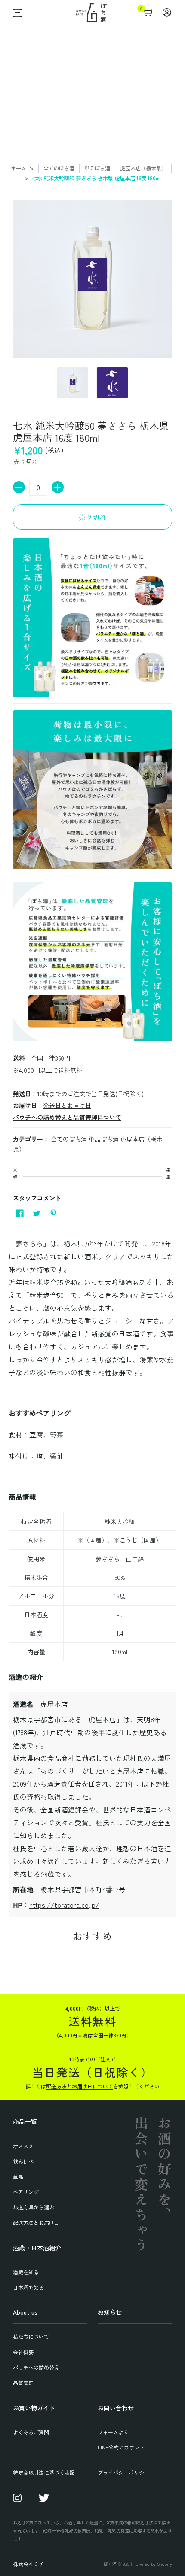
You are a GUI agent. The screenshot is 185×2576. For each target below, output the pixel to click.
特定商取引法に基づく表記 (44, 2472)
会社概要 (23, 2352)
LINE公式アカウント (121, 2447)
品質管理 (23, 2383)
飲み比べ (23, 2161)
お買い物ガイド (34, 2408)
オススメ (23, 2146)
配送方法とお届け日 (36, 2223)
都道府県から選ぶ (34, 2207)
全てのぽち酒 (59, 168)
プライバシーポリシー (123, 2472)
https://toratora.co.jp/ (64, 1905)
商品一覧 (25, 2121)
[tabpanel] (92, 1575)
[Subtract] (19, 487)
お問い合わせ (116, 2408)
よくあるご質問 (31, 2432)
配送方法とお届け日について (80, 2086)
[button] (15, 13)
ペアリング (26, 2192)
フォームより (113, 2432)
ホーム (18, 168)
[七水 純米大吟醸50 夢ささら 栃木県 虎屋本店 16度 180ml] (73, 383)
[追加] (58, 487)
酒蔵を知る (26, 2272)
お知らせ (110, 2312)
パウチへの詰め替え (36, 2367)
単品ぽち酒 (97, 168)
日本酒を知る (28, 2287)
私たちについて (31, 2336)
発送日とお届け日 (67, 1105)
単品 (18, 2177)
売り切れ (92, 517)
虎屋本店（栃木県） (143, 168)
